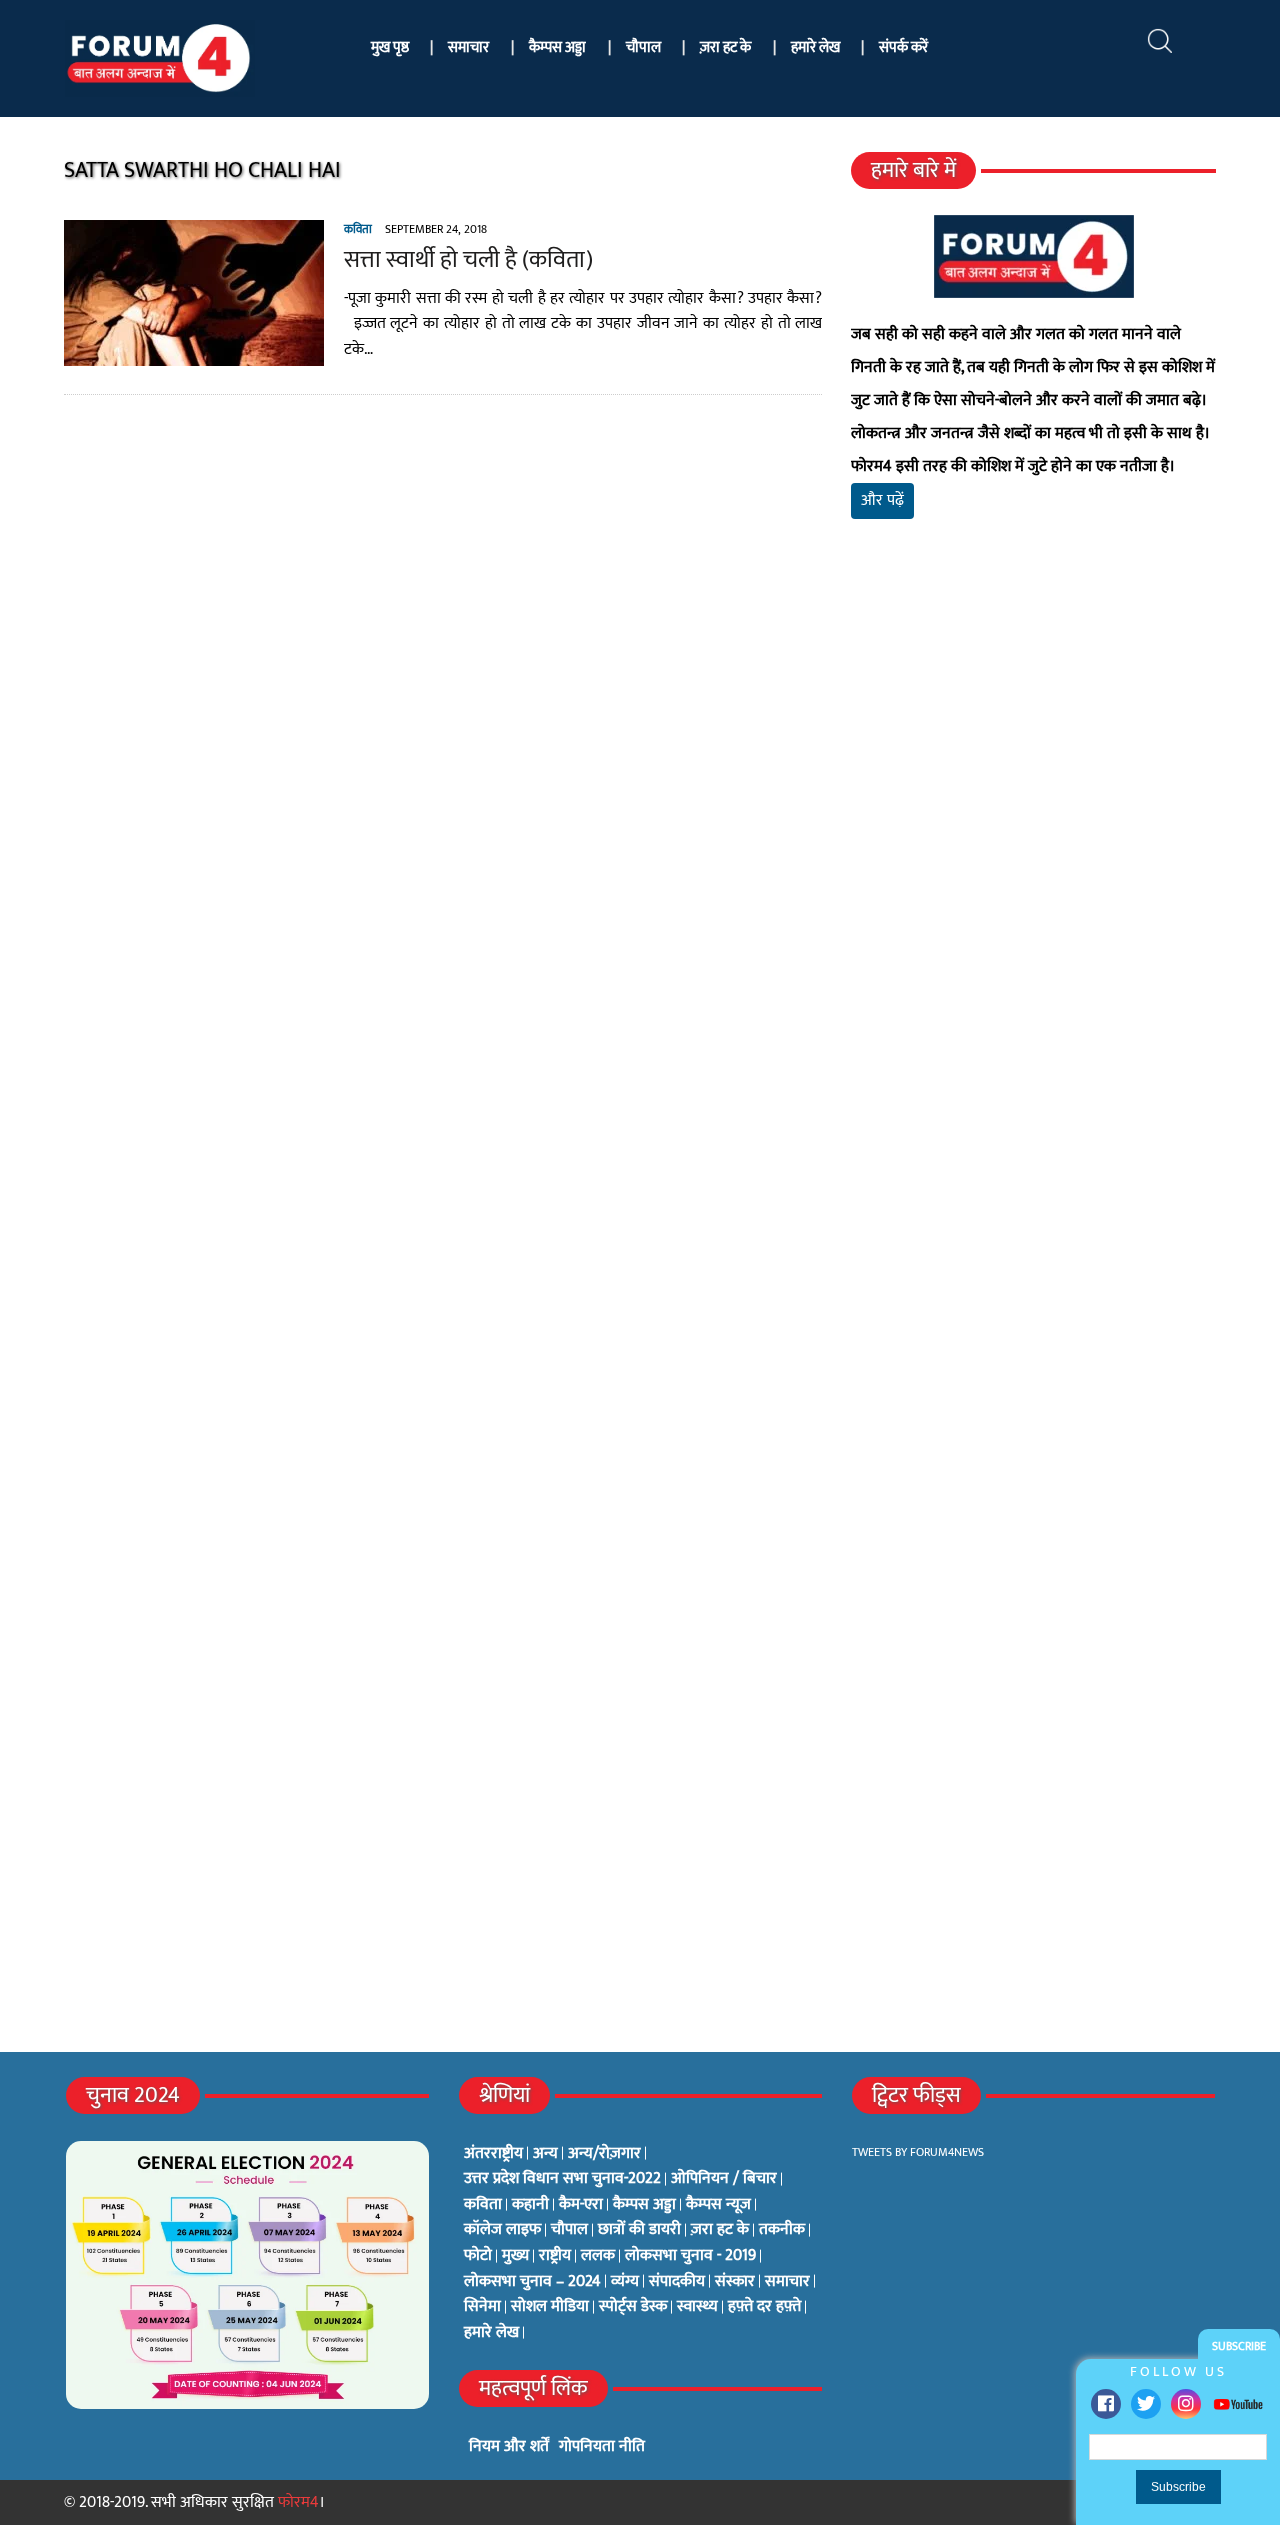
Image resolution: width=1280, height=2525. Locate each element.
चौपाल (643, 47)
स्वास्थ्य (697, 2307)
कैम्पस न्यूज (718, 2205)
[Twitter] (1146, 2404)
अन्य (545, 2154)
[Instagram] (1186, 2404)
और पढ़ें (882, 500)
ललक (598, 2256)
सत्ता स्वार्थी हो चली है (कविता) (468, 260)
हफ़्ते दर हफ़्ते (764, 2307)
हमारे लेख (815, 47)
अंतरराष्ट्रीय (493, 2154)
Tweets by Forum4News (918, 2152)
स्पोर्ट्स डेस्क (633, 2307)
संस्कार (735, 2282)
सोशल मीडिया (550, 2307)
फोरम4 (298, 2502)
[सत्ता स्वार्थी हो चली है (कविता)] (194, 353)
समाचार (468, 47)
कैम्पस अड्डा (557, 47)
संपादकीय (677, 2282)
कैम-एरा (581, 2205)
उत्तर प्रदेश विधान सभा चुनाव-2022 (562, 2179)
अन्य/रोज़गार (604, 2154)
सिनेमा (482, 2307)
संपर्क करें (903, 47)
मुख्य (515, 2256)
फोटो (478, 2256)
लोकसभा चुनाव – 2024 (532, 2282)
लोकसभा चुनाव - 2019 (690, 2256)
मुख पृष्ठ (390, 47)
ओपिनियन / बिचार (724, 2179)
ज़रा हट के (725, 47)
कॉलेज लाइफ (502, 2230)
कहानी (530, 2205)
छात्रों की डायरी (639, 2230)
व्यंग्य (625, 2282)
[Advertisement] (1033, 770)
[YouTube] (1238, 2403)
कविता (358, 229)
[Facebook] (1106, 2404)
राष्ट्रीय (555, 2256)
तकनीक (782, 2230)
